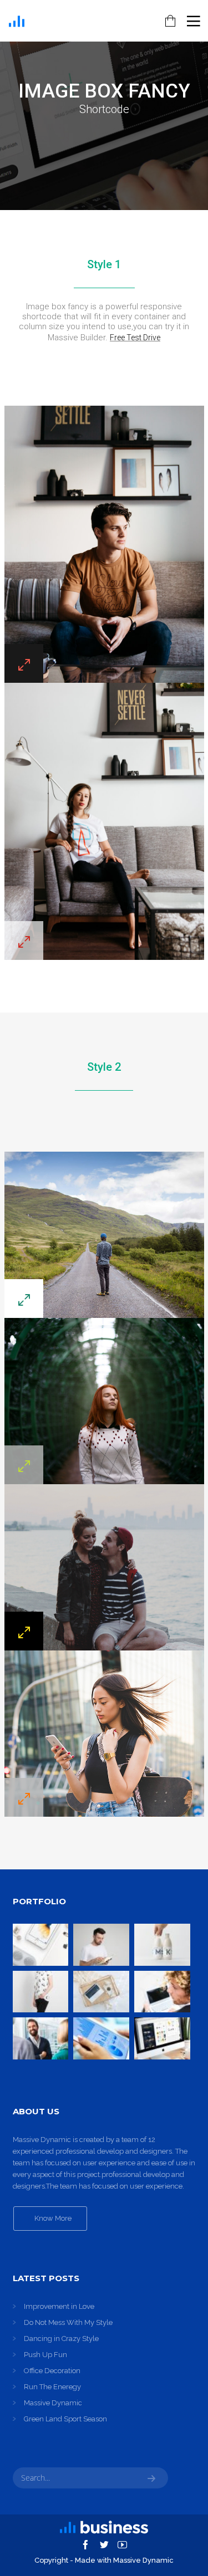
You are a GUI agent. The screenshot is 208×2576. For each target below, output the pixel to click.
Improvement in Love (59, 2306)
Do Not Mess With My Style (68, 2322)
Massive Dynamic (53, 2403)
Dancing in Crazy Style (61, 2339)
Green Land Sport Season (65, 2419)
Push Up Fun (45, 2355)
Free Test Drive (135, 338)
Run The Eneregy (52, 2387)
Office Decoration (52, 2371)
